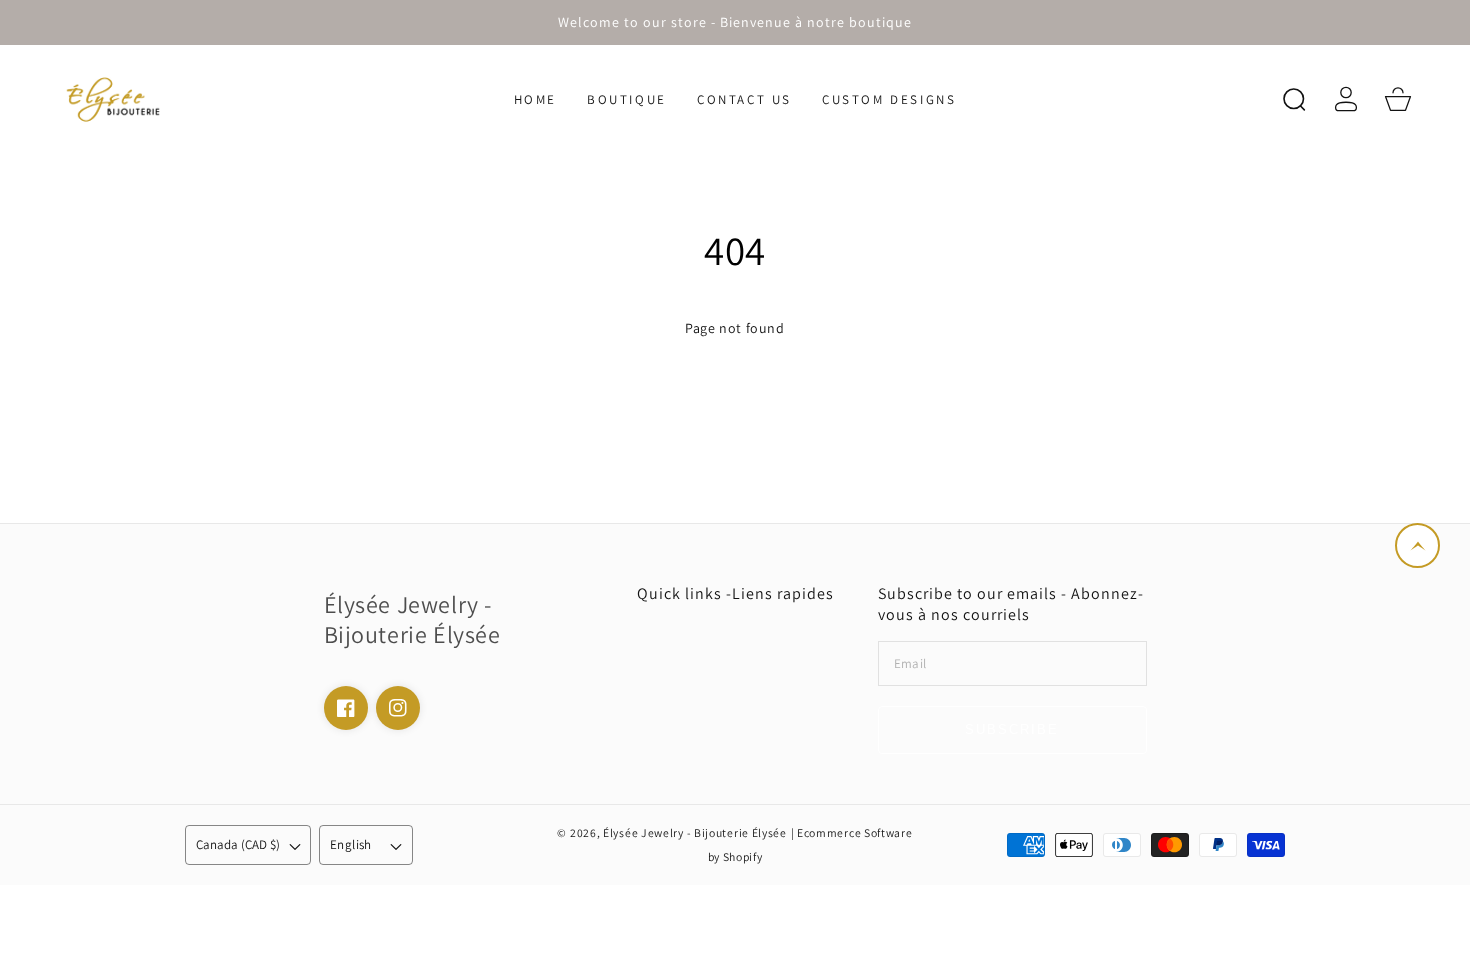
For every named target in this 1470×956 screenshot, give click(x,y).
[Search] (1294, 99)
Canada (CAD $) (238, 844)
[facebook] (346, 708)
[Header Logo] (145, 99)
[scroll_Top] (1417, 545)
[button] (1294, 99)
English (351, 844)
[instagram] (398, 708)
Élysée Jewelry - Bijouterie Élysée (695, 832)
